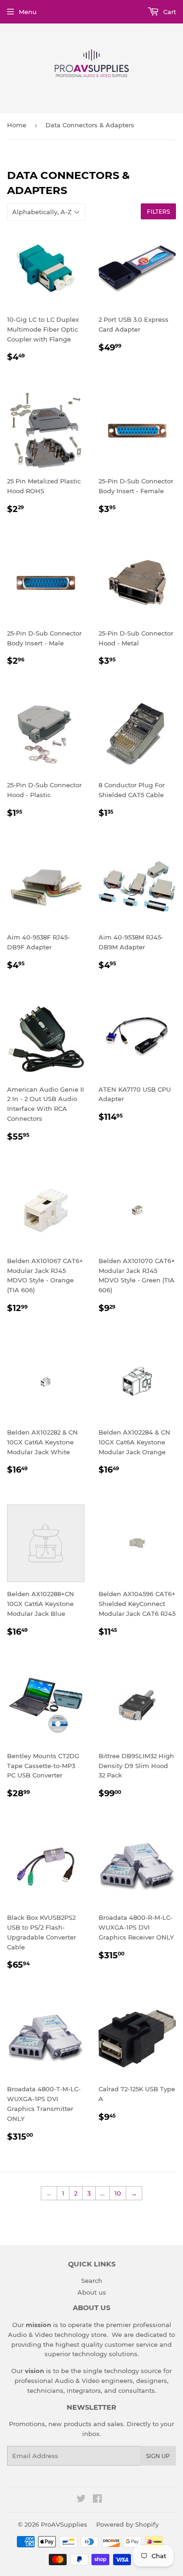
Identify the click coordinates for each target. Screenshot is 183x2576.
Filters (158, 212)
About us (92, 2292)
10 (118, 2193)
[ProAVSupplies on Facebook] (97, 2500)
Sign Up (158, 2456)
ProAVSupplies (64, 2524)
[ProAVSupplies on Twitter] (81, 2500)
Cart (169, 12)
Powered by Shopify (127, 2524)
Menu (28, 12)
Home (17, 125)
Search (92, 2281)
